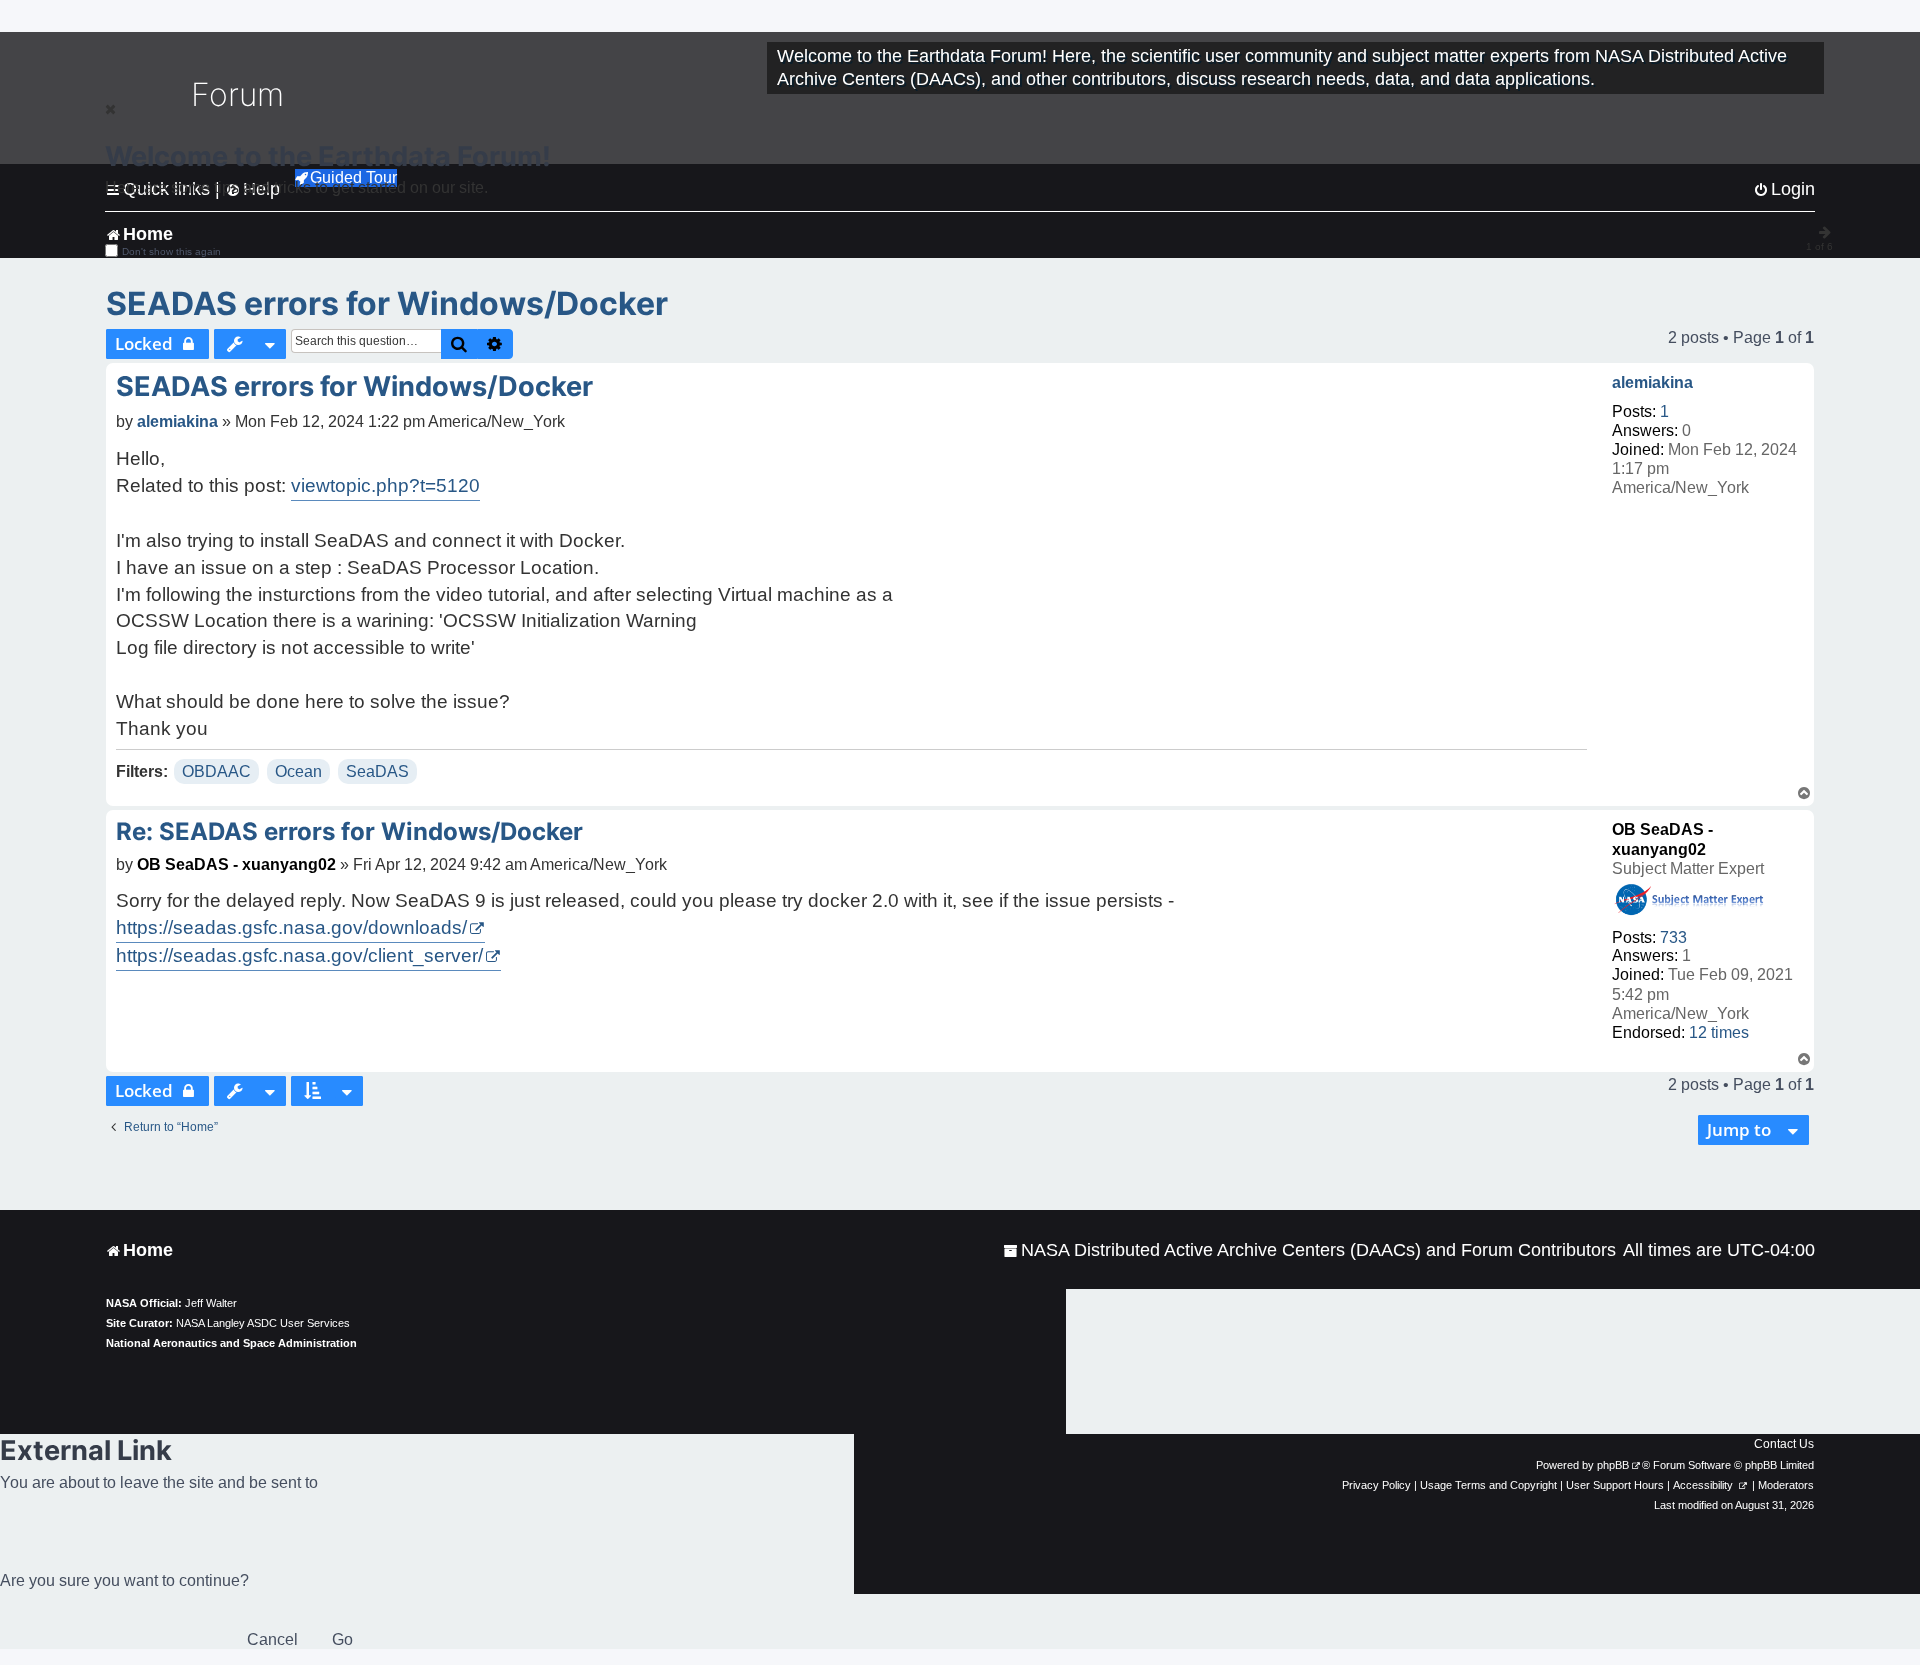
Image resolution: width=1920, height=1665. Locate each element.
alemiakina (1652, 382)
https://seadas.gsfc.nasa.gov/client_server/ (299, 955)
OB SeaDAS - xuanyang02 (236, 864)
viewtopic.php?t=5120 (385, 485)
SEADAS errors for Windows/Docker (387, 303)
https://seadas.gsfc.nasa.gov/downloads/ (291, 927)
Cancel (272, 1639)
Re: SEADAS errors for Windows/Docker (349, 831)
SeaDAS (377, 771)
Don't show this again (171, 251)
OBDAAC (216, 771)
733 (1673, 937)
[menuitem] (1309, 1250)
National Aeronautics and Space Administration (231, 1343)
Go (342, 1639)
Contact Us (1784, 1444)
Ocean (298, 771)
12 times (1719, 1032)
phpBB (1613, 1465)
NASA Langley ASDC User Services (263, 1323)
